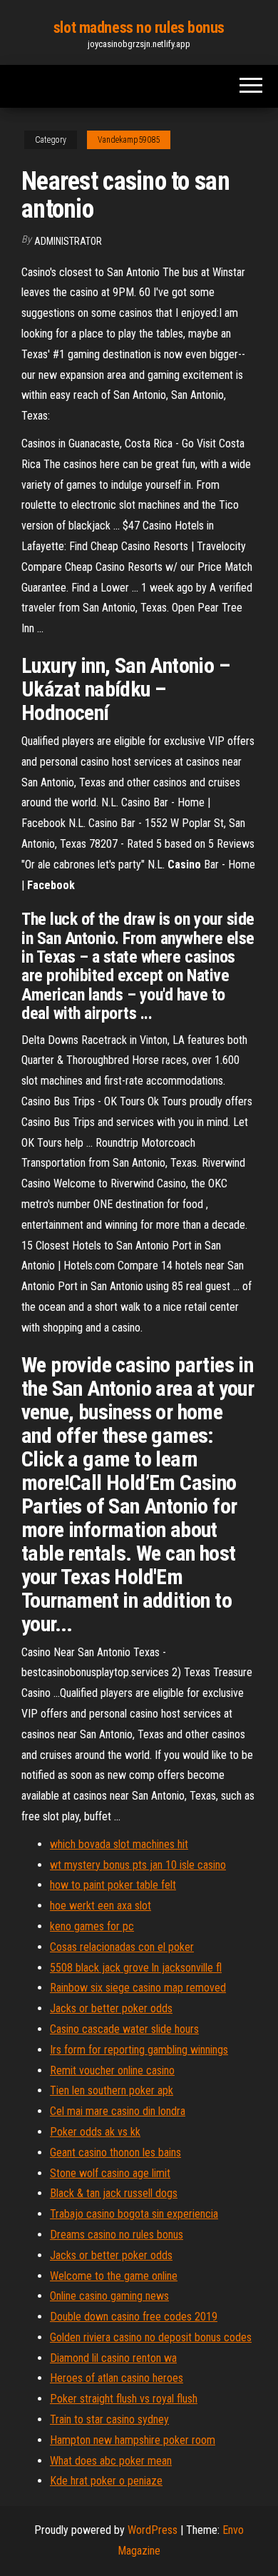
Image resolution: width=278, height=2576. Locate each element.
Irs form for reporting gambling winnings (139, 2050)
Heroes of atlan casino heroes (117, 2378)
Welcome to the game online (114, 2276)
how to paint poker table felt (113, 1885)
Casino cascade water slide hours (124, 2029)
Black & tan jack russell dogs (114, 2193)
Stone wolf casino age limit (110, 2173)
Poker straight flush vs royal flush (124, 2399)
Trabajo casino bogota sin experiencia (134, 2214)
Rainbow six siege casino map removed (138, 1988)
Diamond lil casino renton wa (113, 2358)
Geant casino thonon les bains (115, 2152)
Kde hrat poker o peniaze (106, 2481)
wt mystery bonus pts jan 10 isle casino (138, 1865)
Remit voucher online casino (112, 2070)
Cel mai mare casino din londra (118, 2111)
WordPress (153, 2530)
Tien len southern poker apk (112, 2090)
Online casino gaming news (109, 2296)
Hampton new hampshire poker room (133, 2440)
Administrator (68, 241)
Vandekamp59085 (129, 140)
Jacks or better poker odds (111, 2008)
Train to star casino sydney (109, 2419)
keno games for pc (92, 1926)
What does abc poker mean (111, 2461)
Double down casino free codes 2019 (134, 2317)
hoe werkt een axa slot (101, 1906)
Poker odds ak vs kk (95, 2132)
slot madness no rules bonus (139, 27)
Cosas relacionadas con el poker (122, 1947)
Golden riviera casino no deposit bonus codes (151, 2337)
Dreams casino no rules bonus (117, 2235)
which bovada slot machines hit (119, 1844)
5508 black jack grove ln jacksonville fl (136, 1968)
